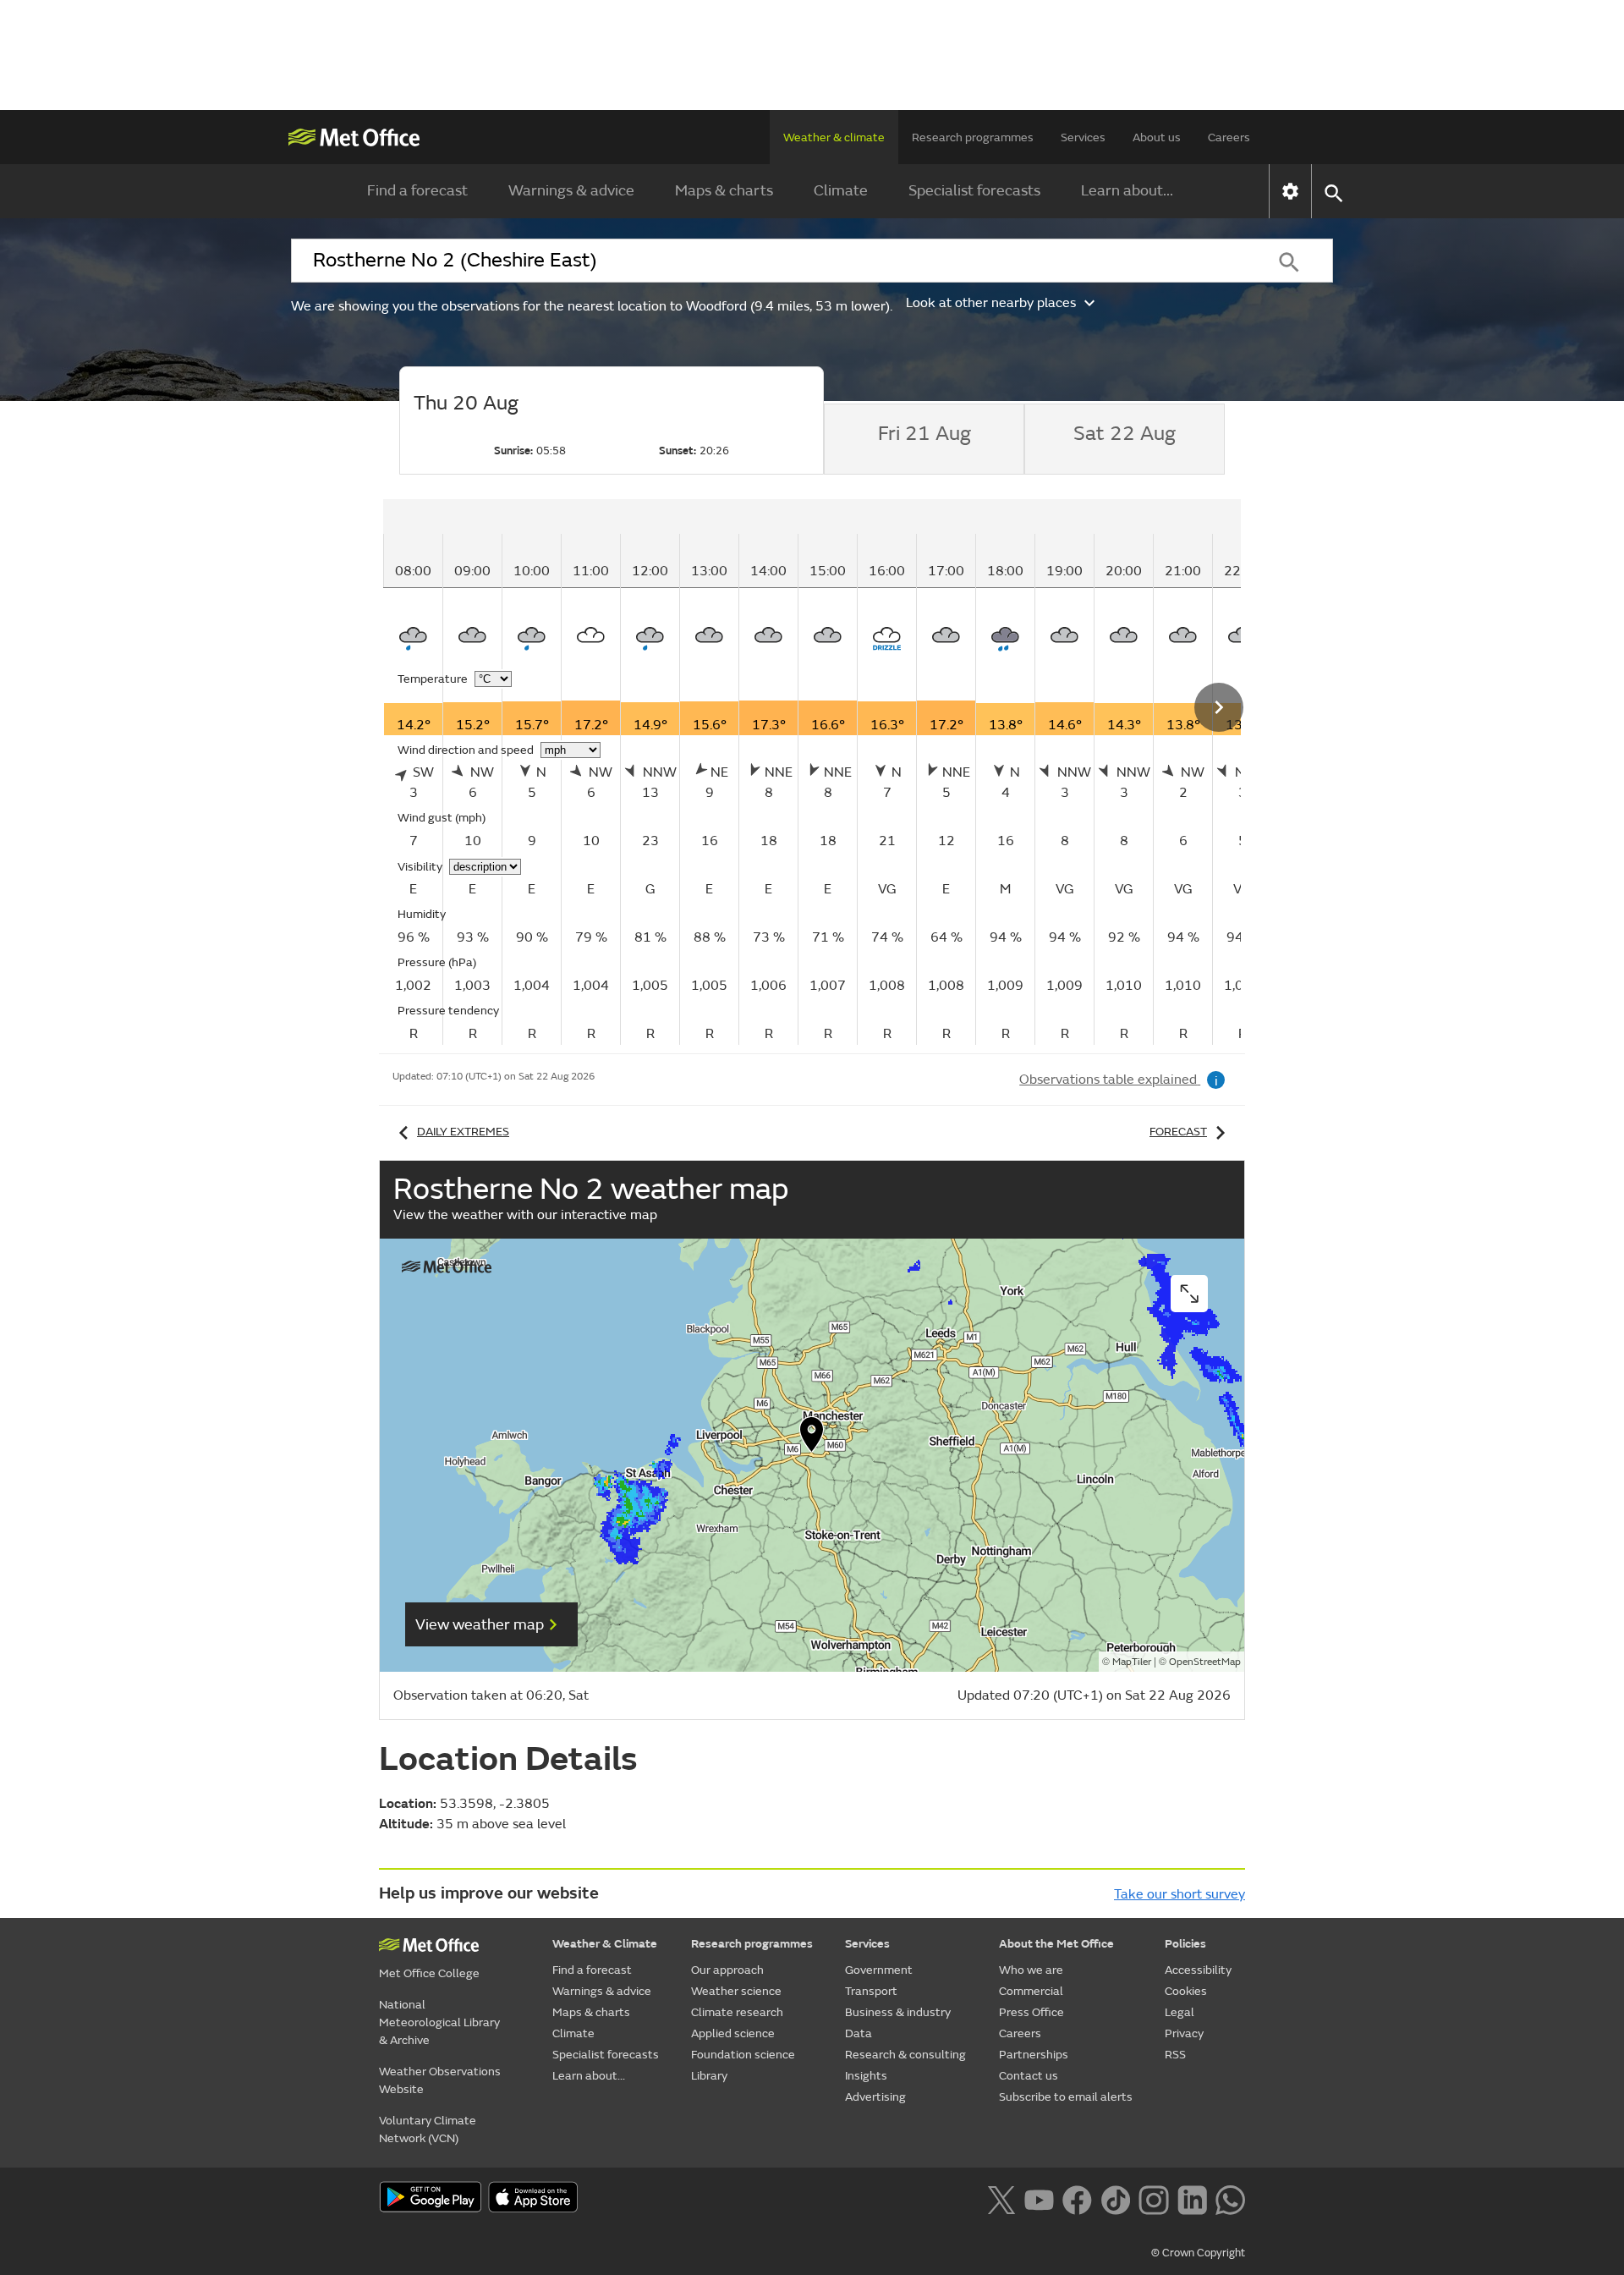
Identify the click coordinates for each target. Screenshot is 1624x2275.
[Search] (1289, 261)
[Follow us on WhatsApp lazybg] (1230, 2198)
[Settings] (1290, 191)
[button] (812, 1438)
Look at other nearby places (991, 303)
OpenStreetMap (1205, 1662)
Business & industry (898, 2012)
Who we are (1031, 1970)
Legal (1180, 2012)
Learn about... (1127, 191)
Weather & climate (834, 137)
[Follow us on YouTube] (1039, 2198)
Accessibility (1198, 1970)
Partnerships (1034, 2055)
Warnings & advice (571, 191)
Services (1083, 137)
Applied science (733, 2033)
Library (709, 2076)
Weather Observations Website (440, 2080)
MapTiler (1132, 1662)
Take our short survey (1180, 1894)
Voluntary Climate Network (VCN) (428, 2129)
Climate (841, 191)
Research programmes (973, 137)
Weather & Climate (605, 1944)
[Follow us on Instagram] (1153, 2198)
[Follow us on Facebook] (1077, 2198)
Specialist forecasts (974, 191)
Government (879, 1970)
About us (1157, 137)
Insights (866, 2076)
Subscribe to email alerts (1066, 2097)
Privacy (1184, 2033)
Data (859, 2033)
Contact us (1029, 2076)
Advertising (875, 2097)
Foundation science (743, 2055)
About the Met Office (1056, 1944)
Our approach (727, 1970)
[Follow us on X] (1001, 2198)
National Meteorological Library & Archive (439, 2022)
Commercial (1031, 1991)
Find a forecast (417, 191)
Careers (1229, 137)
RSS (1175, 2055)
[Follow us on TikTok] (1115, 2198)
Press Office (1031, 2012)
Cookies (1186, 1991)
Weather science (736, 1991)
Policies (1185, 1944)
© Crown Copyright (1198, 2253)
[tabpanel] (867, 772)
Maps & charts (724, 191)
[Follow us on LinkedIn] (1192, 2198)
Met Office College (429, 1973)
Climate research (737, 2012)
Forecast (1178, 1132)
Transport (871, 1991)
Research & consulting (905, 2055)
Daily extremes (463, 1132)
